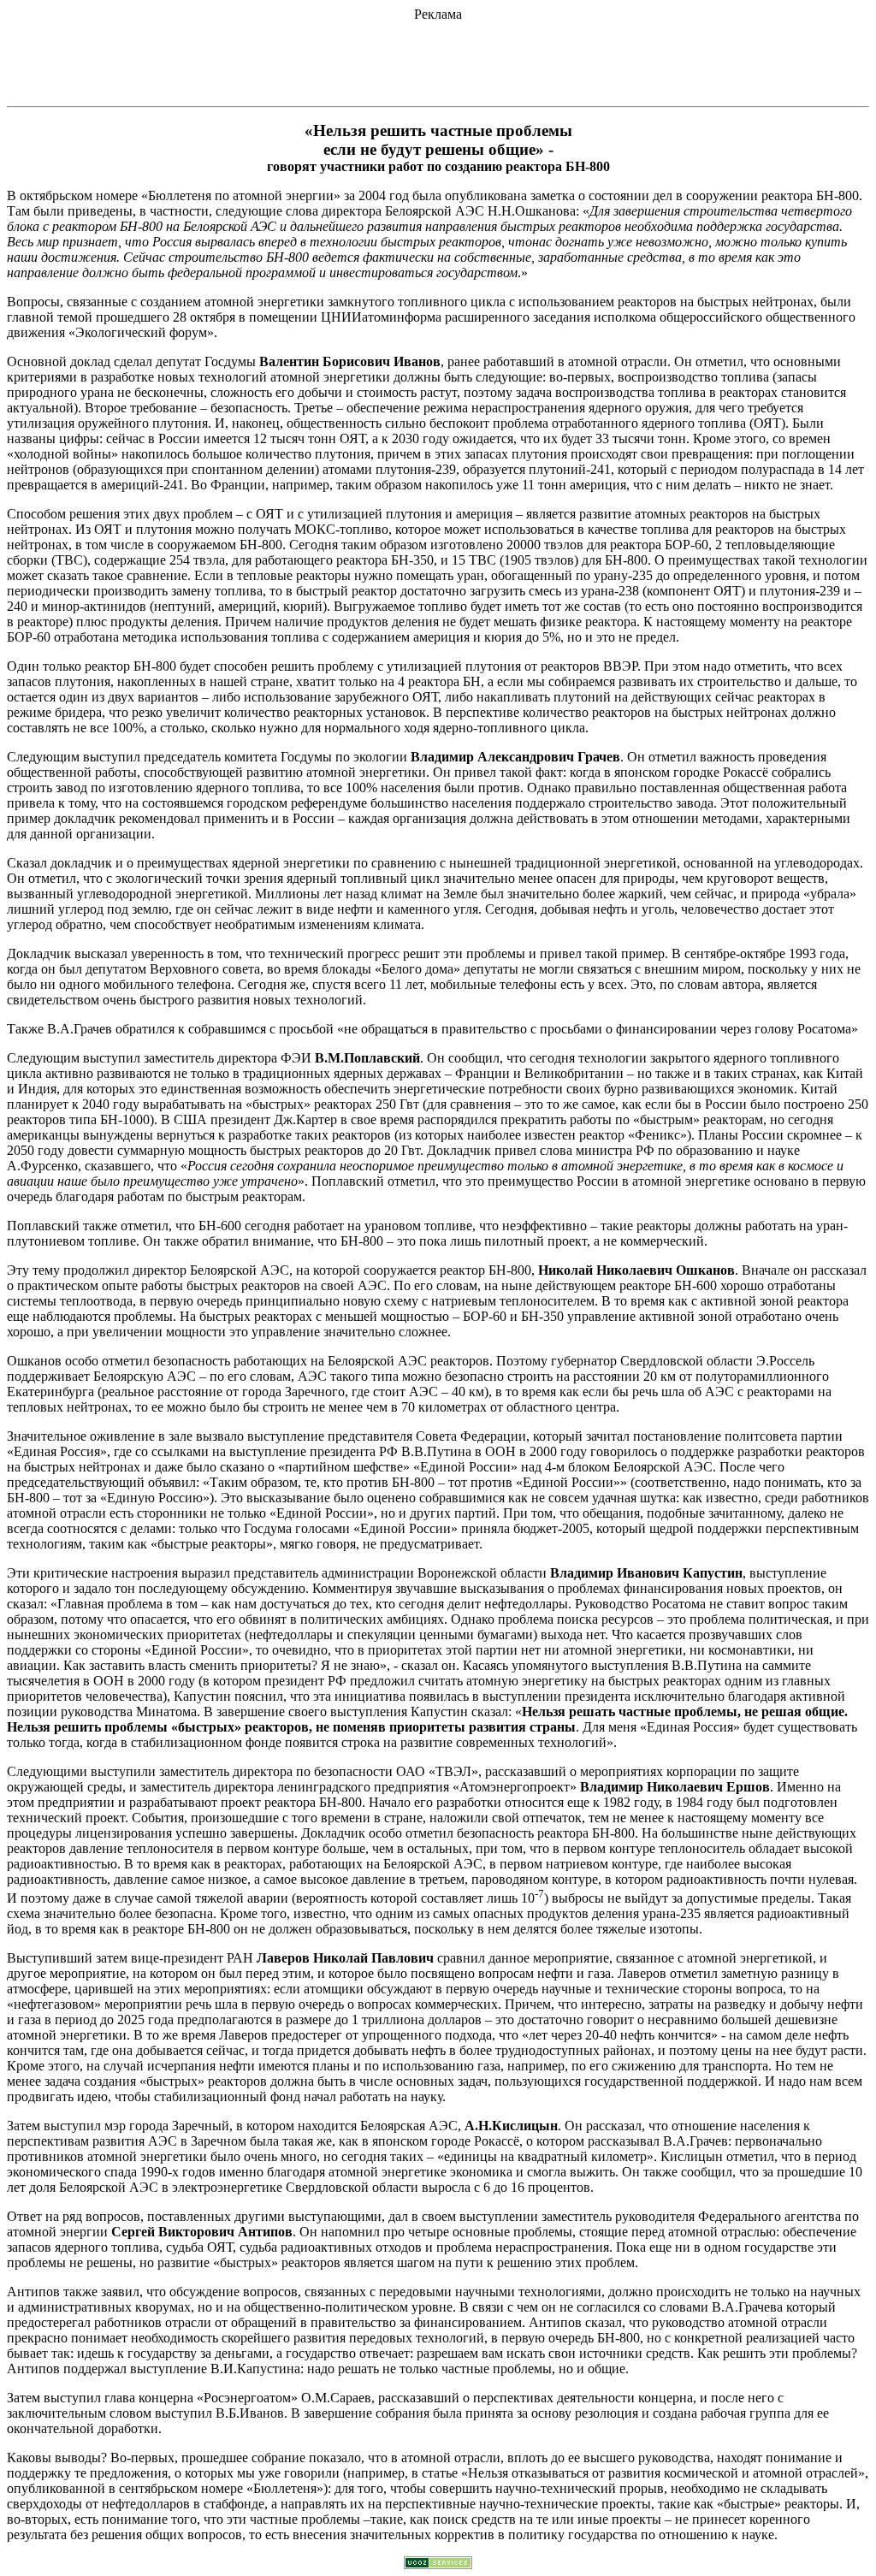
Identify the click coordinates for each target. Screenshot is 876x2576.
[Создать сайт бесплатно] (438, 2564)
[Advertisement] (438, 61)
